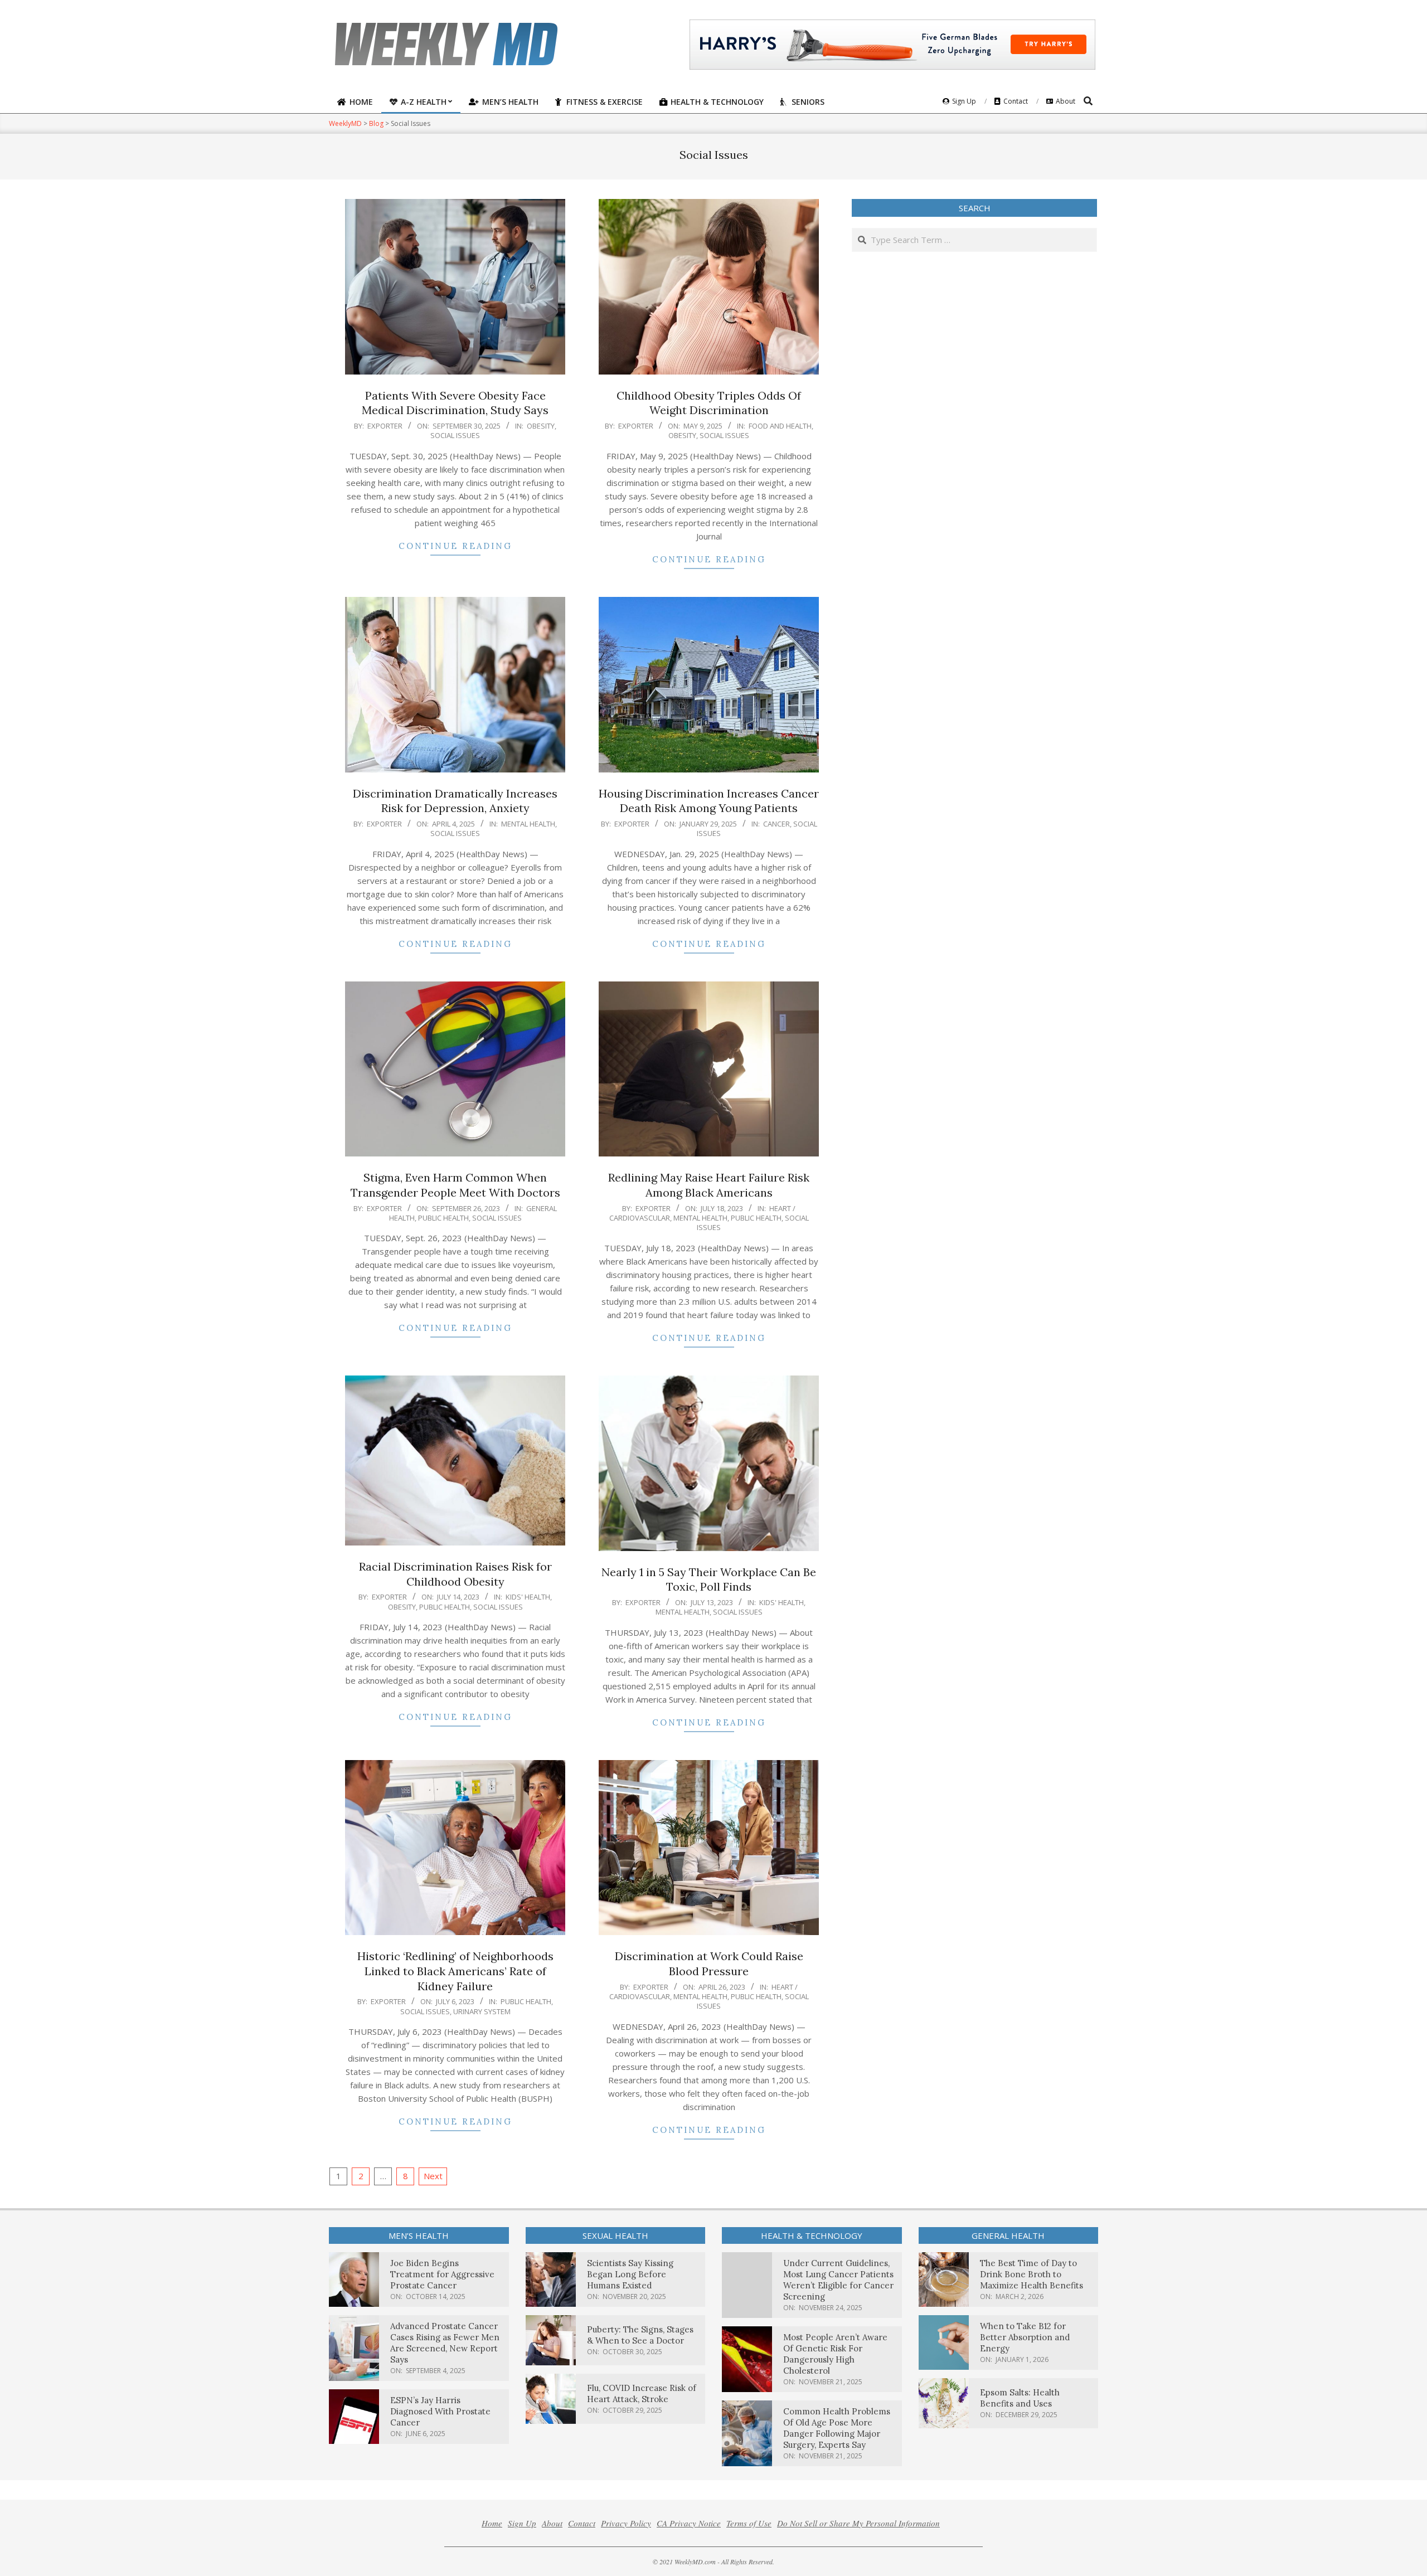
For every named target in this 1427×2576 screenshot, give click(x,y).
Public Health (443, 1218)
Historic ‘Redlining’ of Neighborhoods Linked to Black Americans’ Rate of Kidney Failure (455, 1971)
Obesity (541, 426)
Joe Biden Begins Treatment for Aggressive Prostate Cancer (442, 2274)
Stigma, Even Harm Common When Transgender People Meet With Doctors (455, 1185)
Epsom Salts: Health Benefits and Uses (1020, 2398)
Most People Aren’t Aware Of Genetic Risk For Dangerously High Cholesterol (835, 2354)
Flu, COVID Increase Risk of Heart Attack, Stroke (642, 2393)
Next (433, 2176)
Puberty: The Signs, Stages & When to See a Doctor (640, 2335)
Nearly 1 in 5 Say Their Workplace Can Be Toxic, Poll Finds (709, 1579)
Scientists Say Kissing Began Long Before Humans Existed (630, 2274)
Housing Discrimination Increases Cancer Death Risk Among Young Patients (709, 801)
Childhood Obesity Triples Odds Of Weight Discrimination (709, 403)
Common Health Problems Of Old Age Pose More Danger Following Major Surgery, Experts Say (837, 2428)
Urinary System (482, 2011)
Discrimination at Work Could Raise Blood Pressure (709, 1963)
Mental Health (528, 824)
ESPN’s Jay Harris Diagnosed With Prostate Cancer (440, 2411)
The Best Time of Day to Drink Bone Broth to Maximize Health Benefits (1032, 2274)
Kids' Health (528, 1597)
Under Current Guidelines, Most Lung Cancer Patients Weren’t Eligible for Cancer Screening (838, 2280)
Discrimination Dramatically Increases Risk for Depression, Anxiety (455, 801)
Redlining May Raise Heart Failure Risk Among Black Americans (709, 1185)
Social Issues (455, 435)
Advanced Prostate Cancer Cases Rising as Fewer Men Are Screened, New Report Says (445, 2343)
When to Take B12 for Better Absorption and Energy (1025, 2337)
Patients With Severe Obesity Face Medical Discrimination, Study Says (455, 403)
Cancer (776, 824)
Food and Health (780, 426)
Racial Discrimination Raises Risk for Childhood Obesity (455, 1574)
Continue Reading (455, 546)
